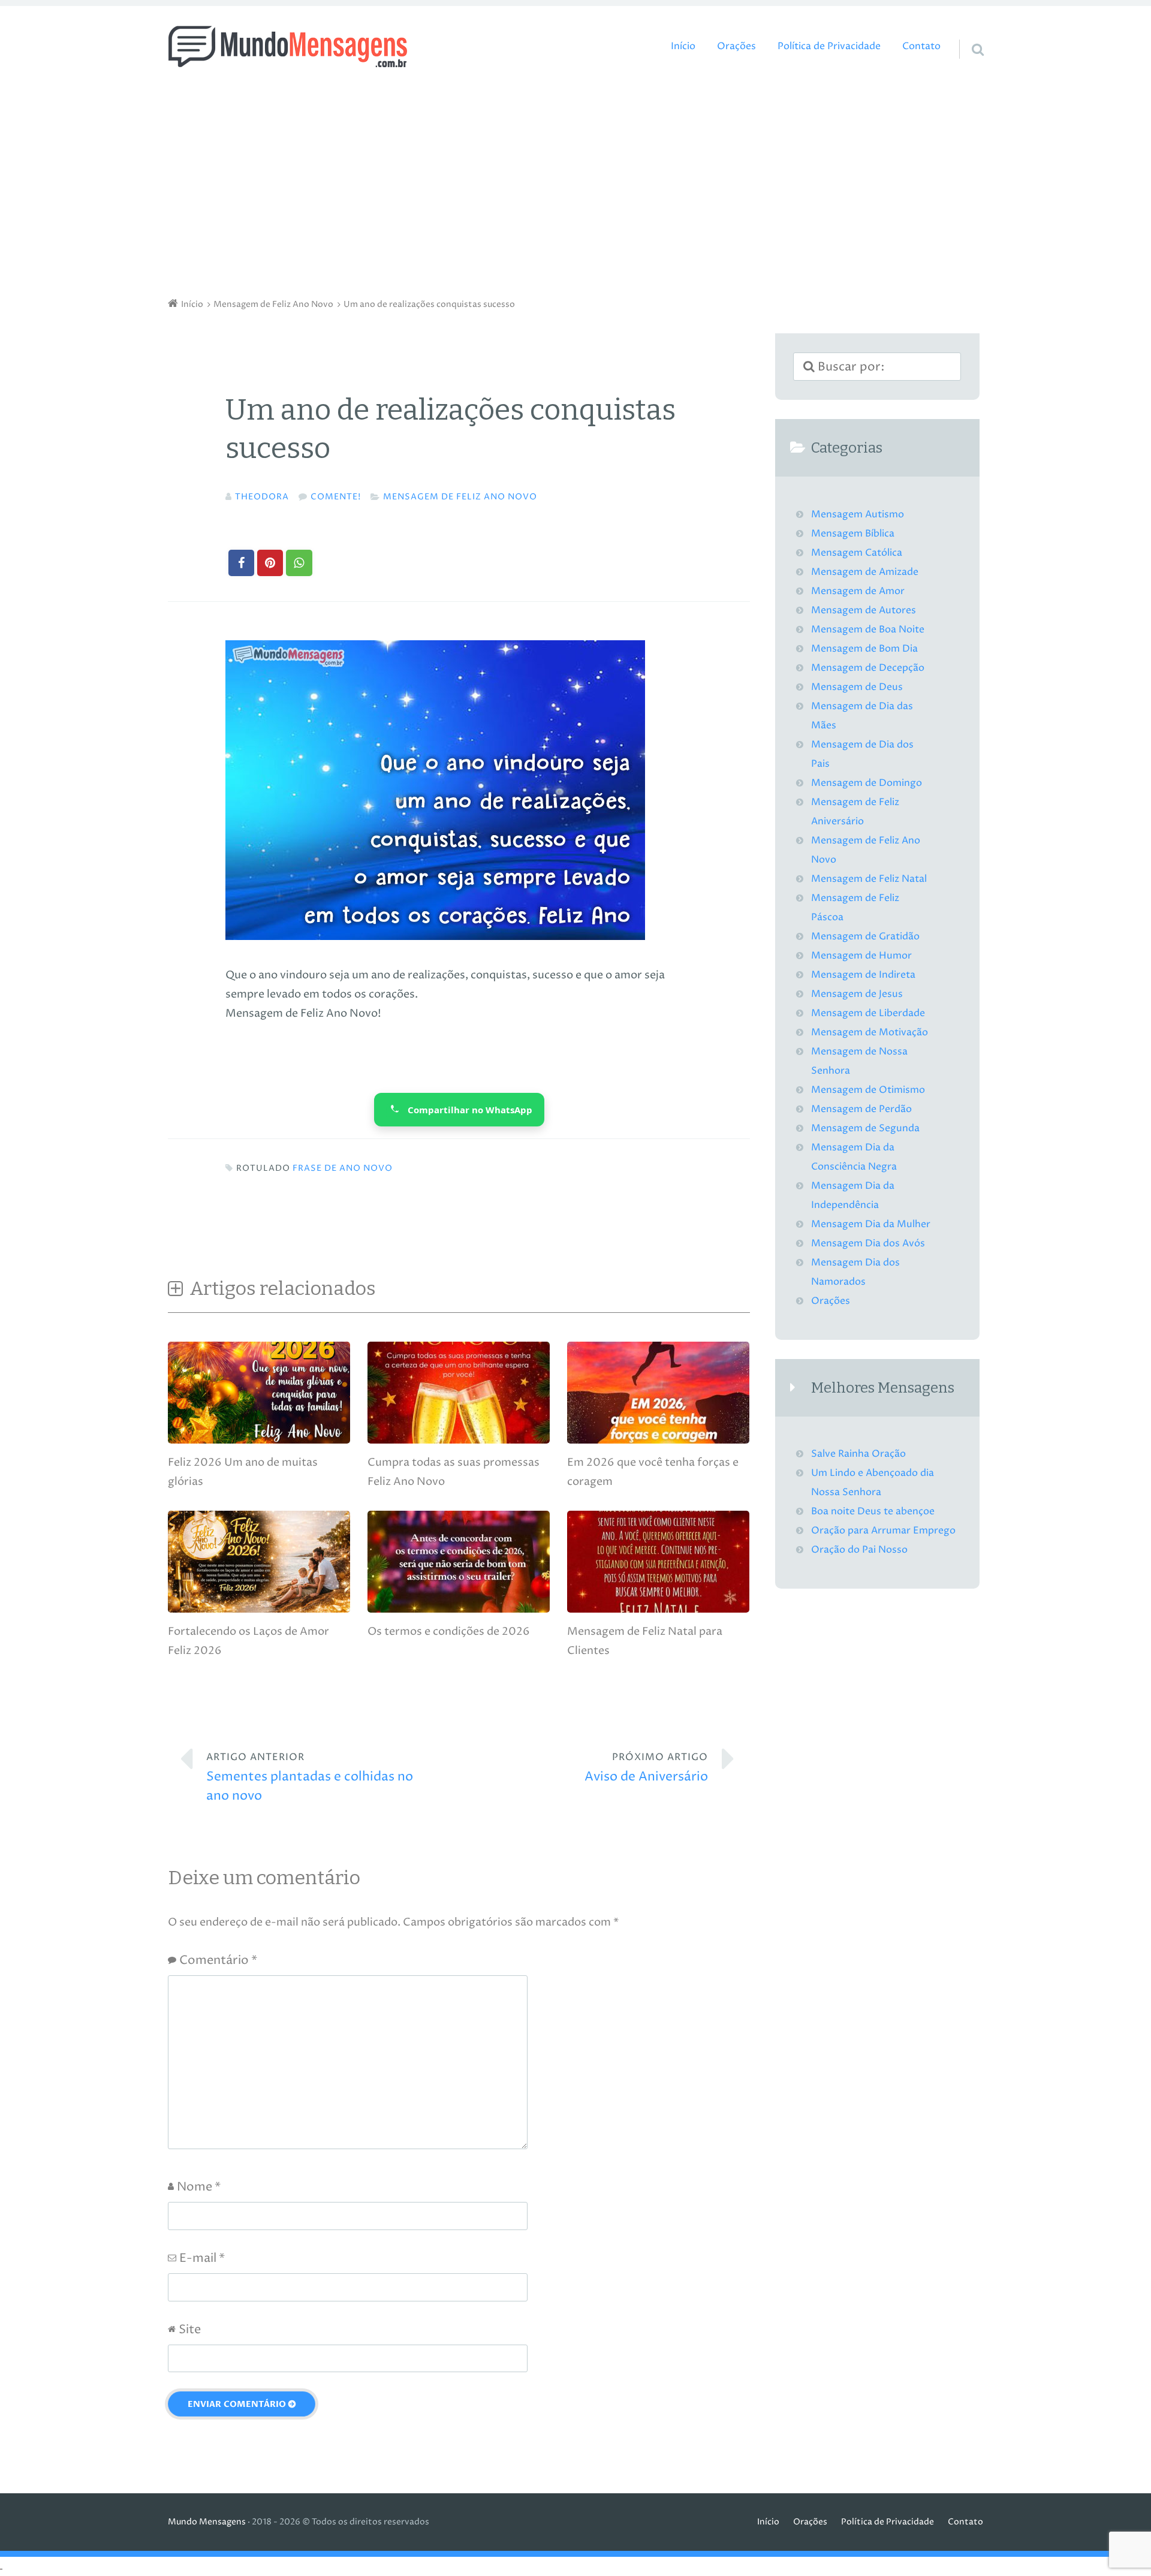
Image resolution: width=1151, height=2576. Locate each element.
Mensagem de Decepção (868, 668)
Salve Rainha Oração (858, 1454)
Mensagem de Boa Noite (868, 630)
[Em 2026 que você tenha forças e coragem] (658, 1440)
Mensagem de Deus (857, 687)
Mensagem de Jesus (857, 994)
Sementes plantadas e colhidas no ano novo (310, 1778)
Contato (921, 46)
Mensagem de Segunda (865, 1129)
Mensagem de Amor (858, 591)
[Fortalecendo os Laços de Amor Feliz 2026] (259, 1609)
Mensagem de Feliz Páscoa (855, 908)
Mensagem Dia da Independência (853, 1196)
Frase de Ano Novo (343, 1168)
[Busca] (967, 34)
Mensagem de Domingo (867, 783)
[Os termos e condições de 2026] (459, 1609)
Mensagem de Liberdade (868, 1013)
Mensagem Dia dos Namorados (855, 1272)
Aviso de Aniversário (646, 1768)
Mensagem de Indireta (863, 975)
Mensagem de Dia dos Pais (862, 754)
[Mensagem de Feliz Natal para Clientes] (658, 1609)
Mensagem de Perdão (861, 1109)
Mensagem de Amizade (865, 572)
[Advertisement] (575, 186)
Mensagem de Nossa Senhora (859, 1061)
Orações (736, 46)
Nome (199, 2187)
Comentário (218, 1961)
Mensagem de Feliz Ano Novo (460, 497)
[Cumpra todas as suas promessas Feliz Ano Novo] (459, 1440)
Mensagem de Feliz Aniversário (855, 812)
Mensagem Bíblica (853, 534)
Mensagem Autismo (858, 515)
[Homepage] (288, 46)
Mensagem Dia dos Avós (868, 1244)
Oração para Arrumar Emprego (883, 1531)
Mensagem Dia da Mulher (871, 1224)
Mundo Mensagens (207, 2522)
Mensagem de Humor (861, 956)
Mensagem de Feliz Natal (869, 879)
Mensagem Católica (857, 553)
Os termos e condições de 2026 (449, 1632)
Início (683, 46)
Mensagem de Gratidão (865, 937)
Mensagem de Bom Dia (864, 649)
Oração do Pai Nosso (859, 1550)
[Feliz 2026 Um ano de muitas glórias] (259, 1440)
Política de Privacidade (829, 46)
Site (190, 2330)
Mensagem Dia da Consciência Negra (854, 1157)
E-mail (202, 2259)
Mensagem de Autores (864, 611)
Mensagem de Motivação (870, 1033)
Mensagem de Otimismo (868, 1090)
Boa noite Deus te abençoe (873, 1512)
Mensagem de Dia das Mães (862, 716)
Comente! (336, 497)
